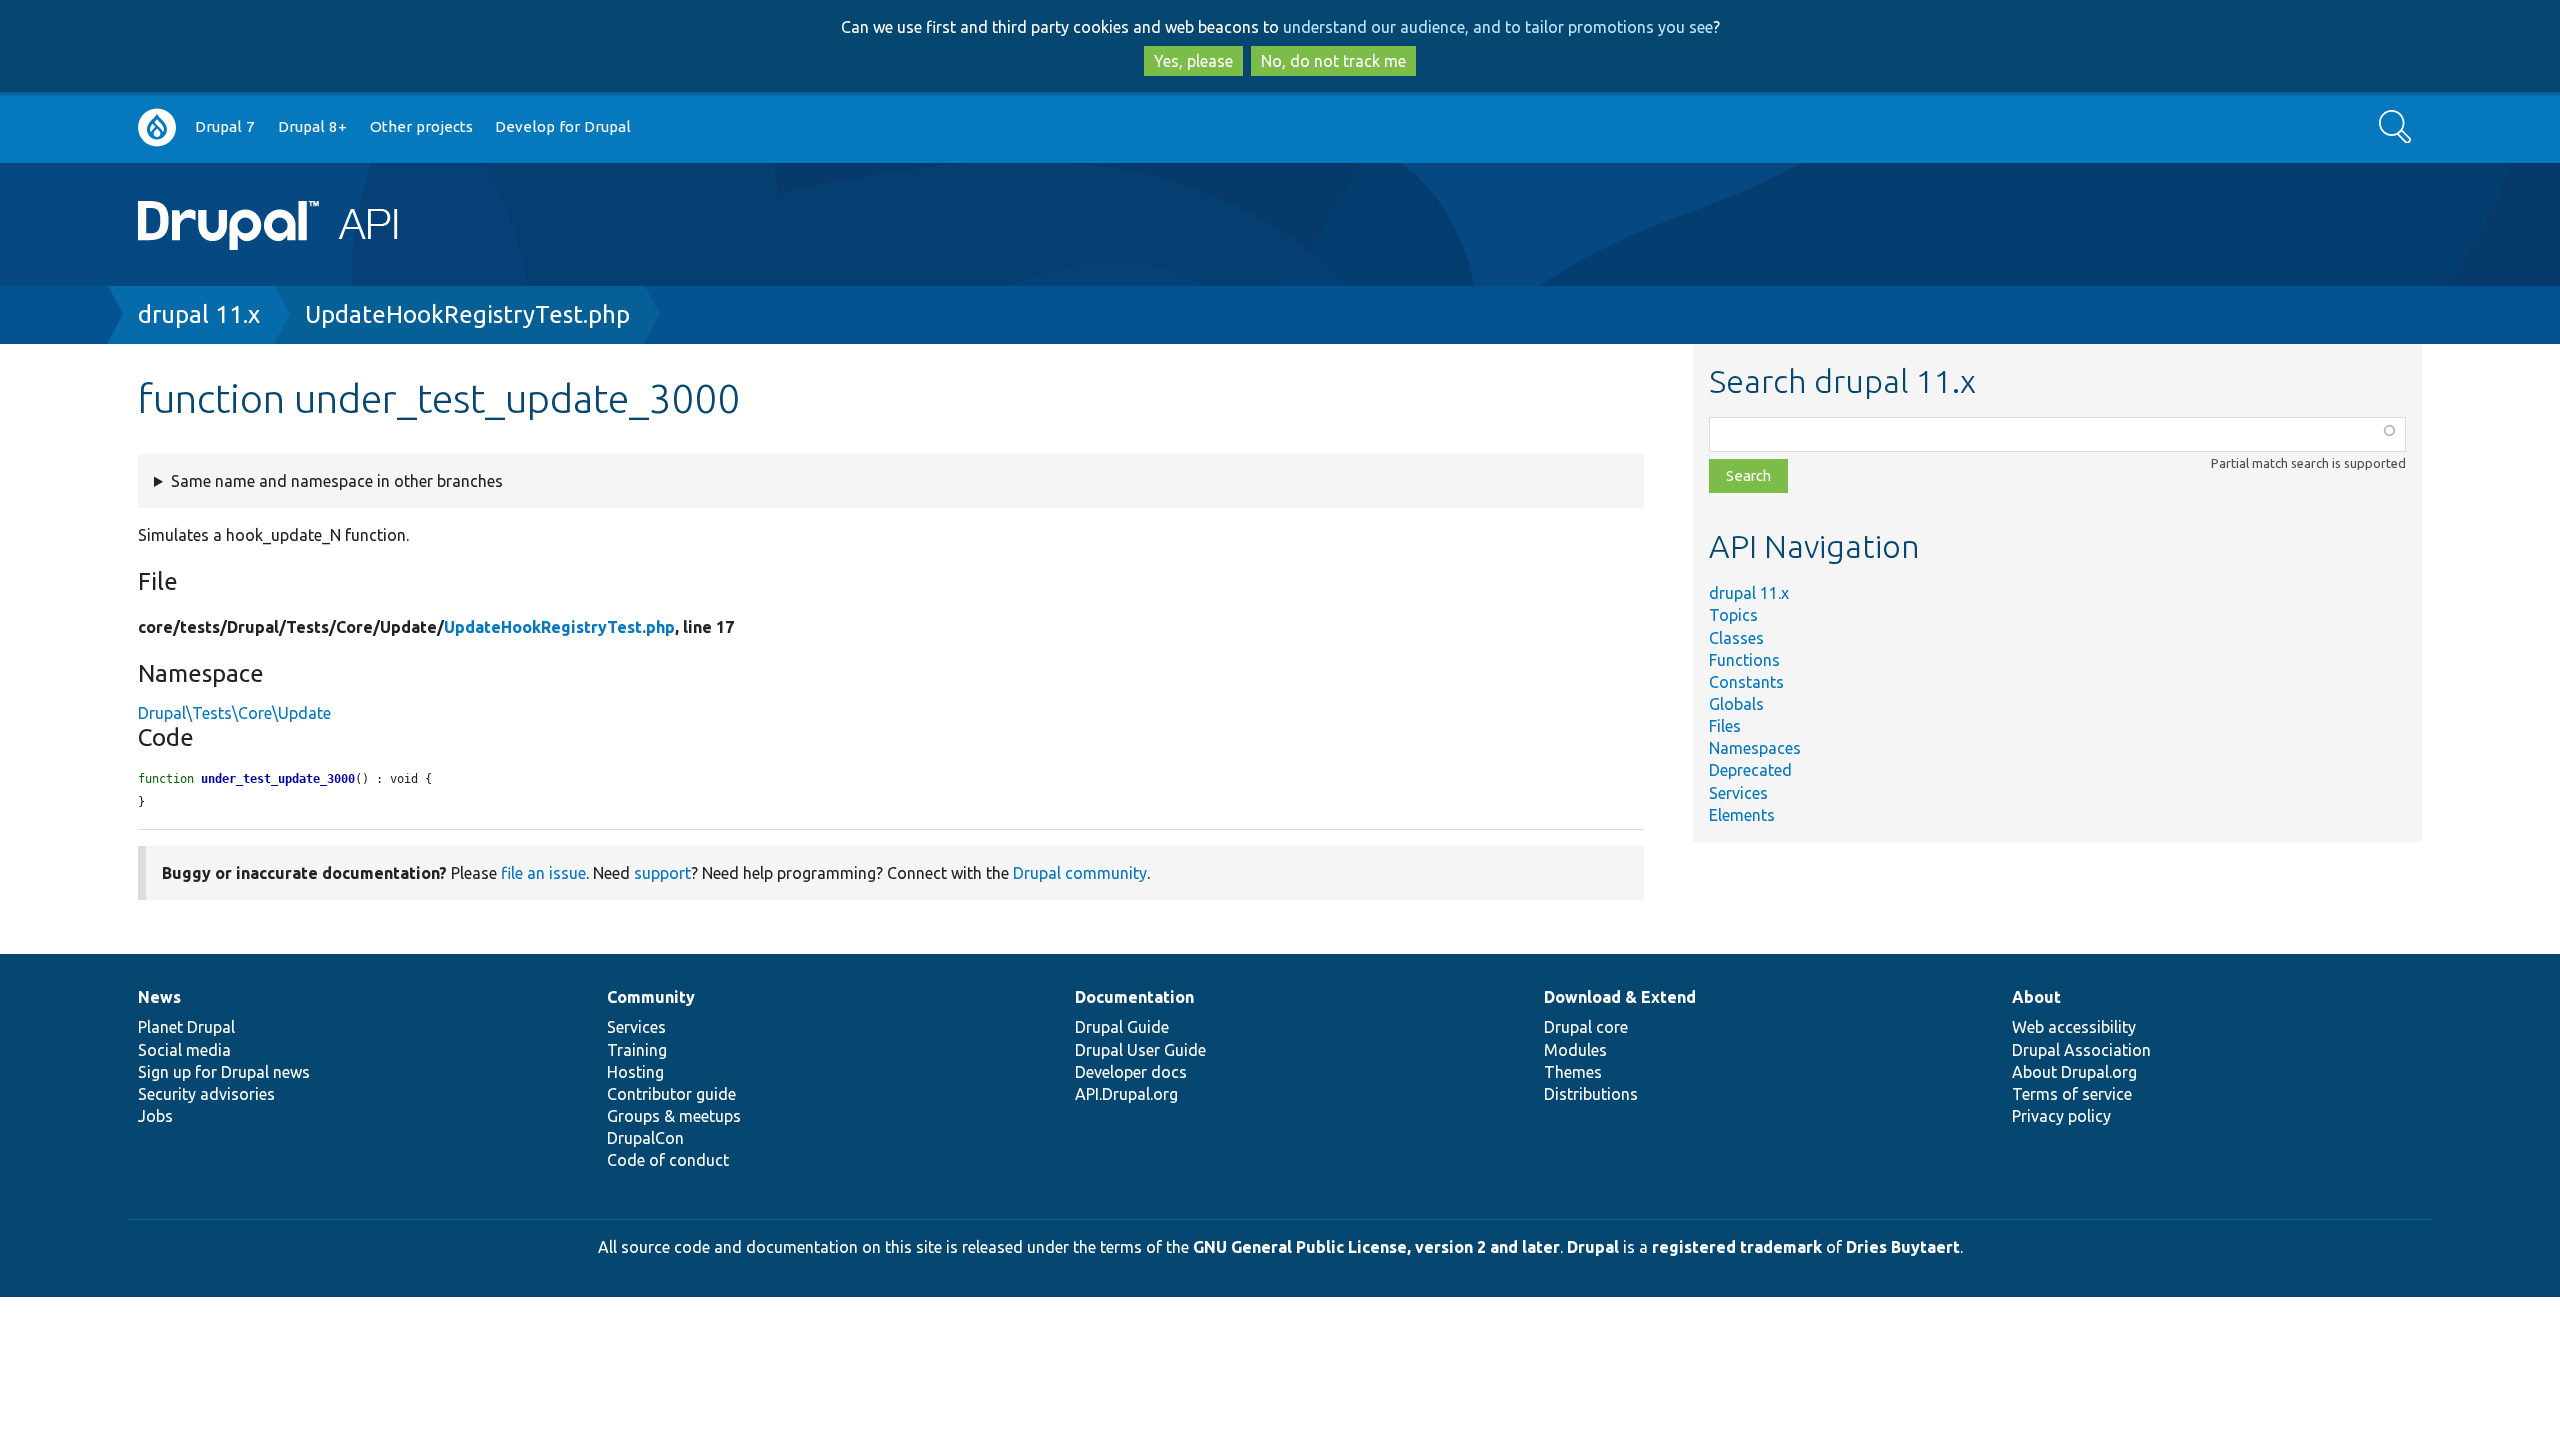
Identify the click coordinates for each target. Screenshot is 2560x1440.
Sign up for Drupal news (224, 1072)
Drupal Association (2081, 1050)
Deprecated (1750, 770)
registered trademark (1737, 1247)
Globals (1736, 704)
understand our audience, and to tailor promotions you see (1498, 27)
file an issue (543, 873)
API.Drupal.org (1126, 1094)
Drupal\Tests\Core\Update (234, 713)
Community (651, 997)
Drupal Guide (1122, 1027)
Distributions (1591, 1094)
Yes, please (1193, 61)
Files (1725, 726)
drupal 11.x (199, 314)
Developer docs (1131, 1072)
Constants (1746, 682)
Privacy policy (2061, 1116)
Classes (1736, 638)
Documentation (1134, 997)
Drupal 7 (225, 126)
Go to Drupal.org (157, 127)
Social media (184, 1050)
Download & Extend (1620, 997)
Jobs (155, 1116)
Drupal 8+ (312, 126)
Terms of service (2072, 1094)
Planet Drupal (186, 1027)
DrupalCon (645, 1138)
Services (1738, 793)
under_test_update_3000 (278, 779)
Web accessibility (2074, 1027)
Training (637, 1050)
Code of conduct (668, 1160)
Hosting (635, 1072)
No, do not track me (1333, 61)
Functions (1744, 660)
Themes (1573, 1072)
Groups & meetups (674, 1116)
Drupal (1593, 1247)
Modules (1575, 1050)
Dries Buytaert (1903, 1247)
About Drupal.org (2074, 1072)
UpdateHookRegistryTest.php (467, 314)
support (662, 873)
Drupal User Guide (1140, 1050)
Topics (1733, 615)
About (2036, 997)
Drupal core (1586, 1027)
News (159, 997)
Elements (1742, 815)
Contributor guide (671, 1094)
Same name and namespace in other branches (337, 481)
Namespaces (1755, 748)
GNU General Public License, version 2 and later (1376, 1247)
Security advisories (206, 1094)
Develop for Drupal (563, 126)
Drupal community (1080, 873)
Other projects (421, 126)
